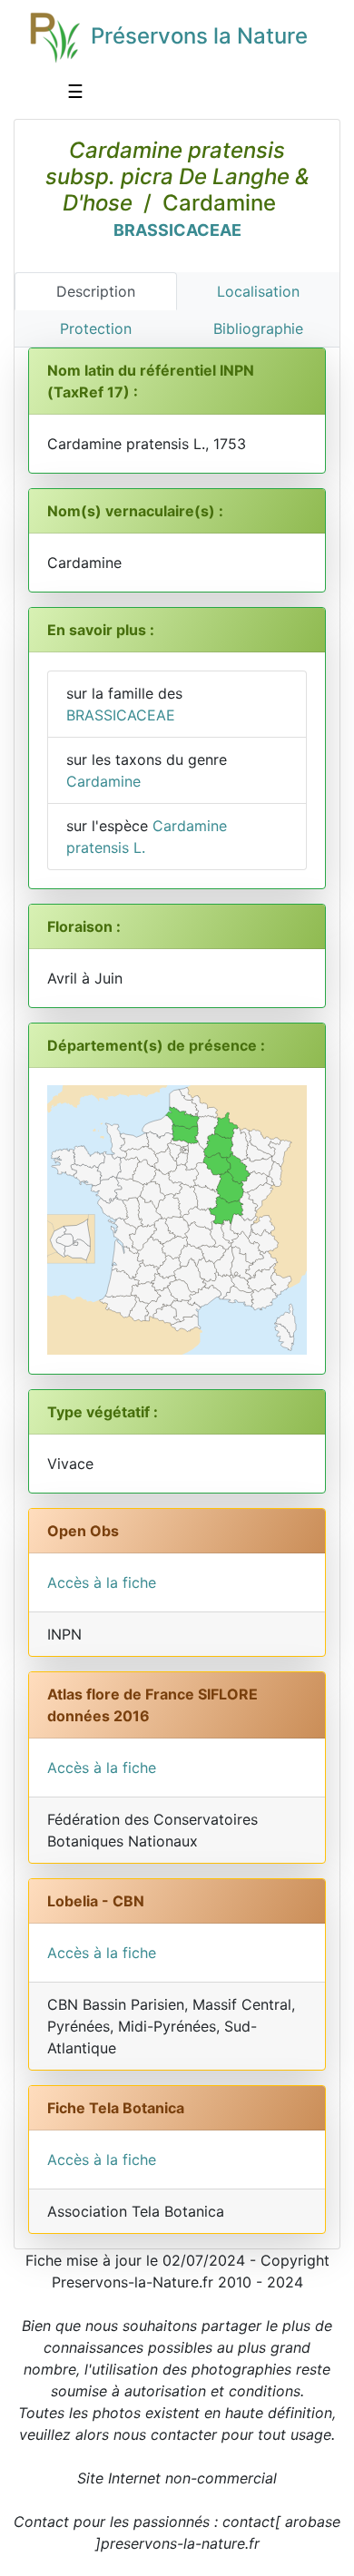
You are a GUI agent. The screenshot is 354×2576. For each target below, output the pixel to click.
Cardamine (103, 781)
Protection (96, 328)
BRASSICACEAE (177, 230)
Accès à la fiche (102, 1582)
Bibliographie (258, 328)
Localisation (258, 291)
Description (96, 291)
